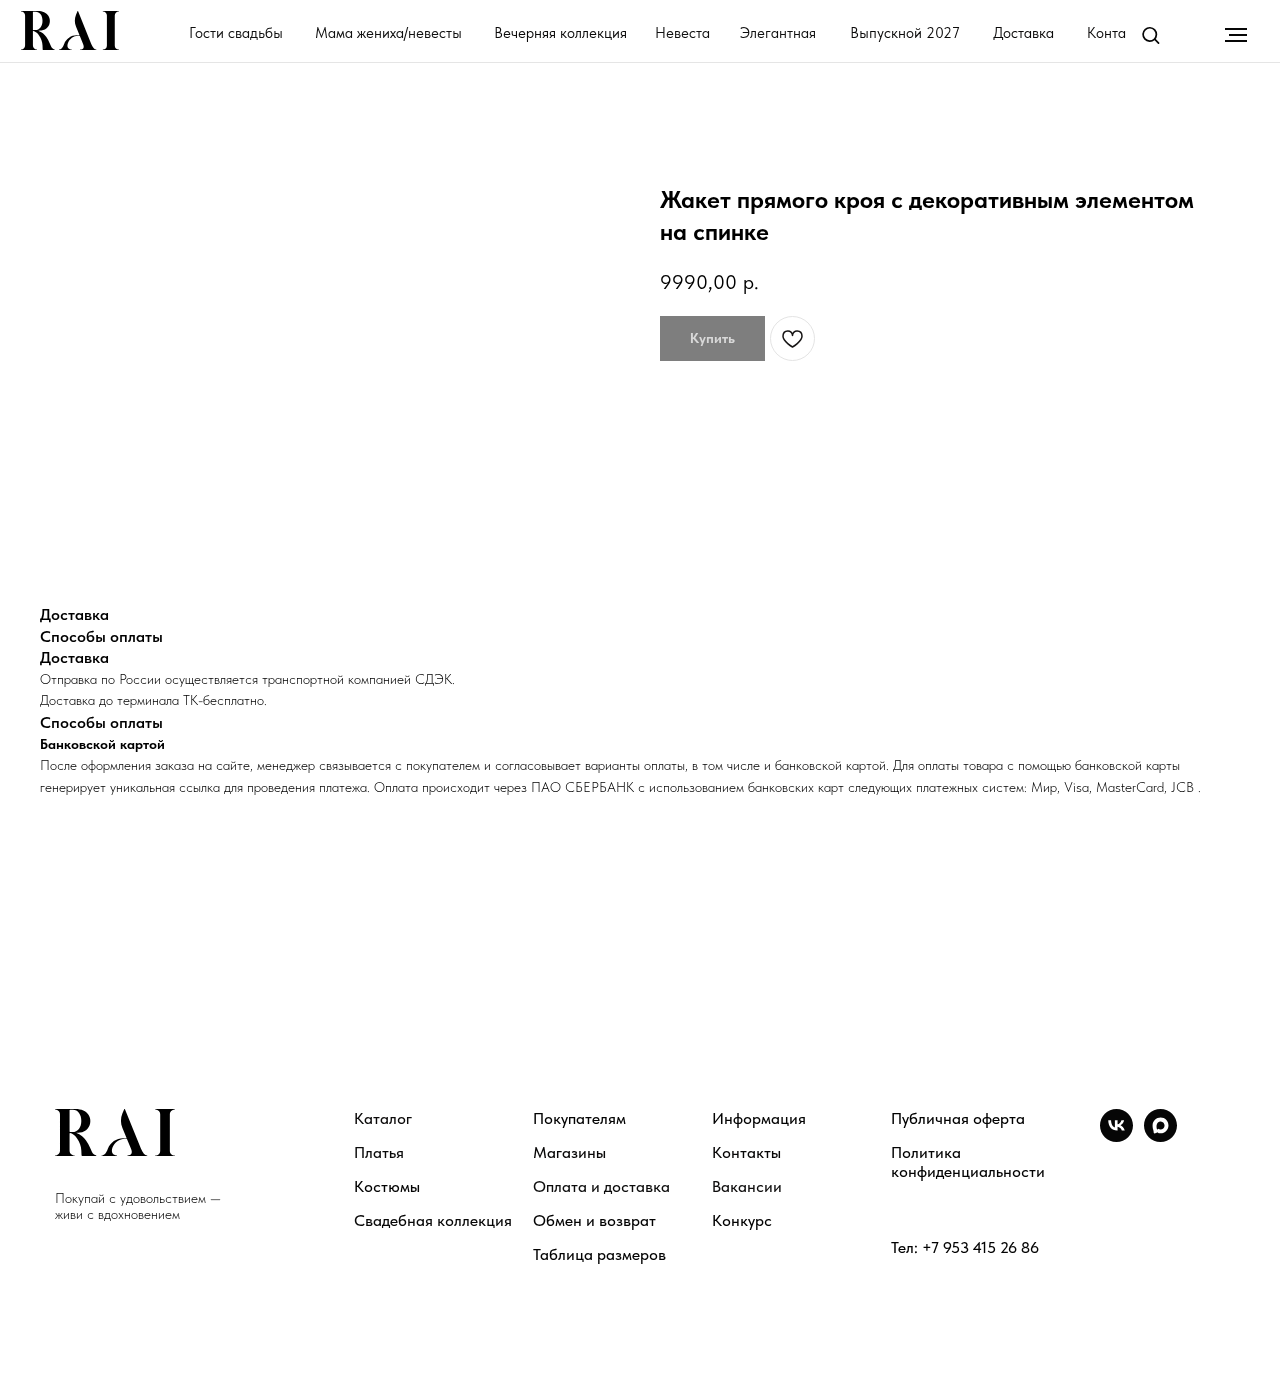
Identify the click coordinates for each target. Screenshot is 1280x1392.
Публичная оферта (958, 1118)
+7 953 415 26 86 (980, 1247)
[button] (1150, 34)
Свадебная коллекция (433, 1220)
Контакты (746, 1152)
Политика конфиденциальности (968, 1162)
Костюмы (387, 1186)
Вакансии (747, 1186)
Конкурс (742, 1220)
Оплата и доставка (601, 1186)
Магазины (569, 1152)
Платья (379, 1152)
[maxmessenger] (1160, 1136)
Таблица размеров (599, 1254)
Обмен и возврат (594, 1220)
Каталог (383, 1118)
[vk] (1116, 1136)
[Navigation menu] (1236, 35)
